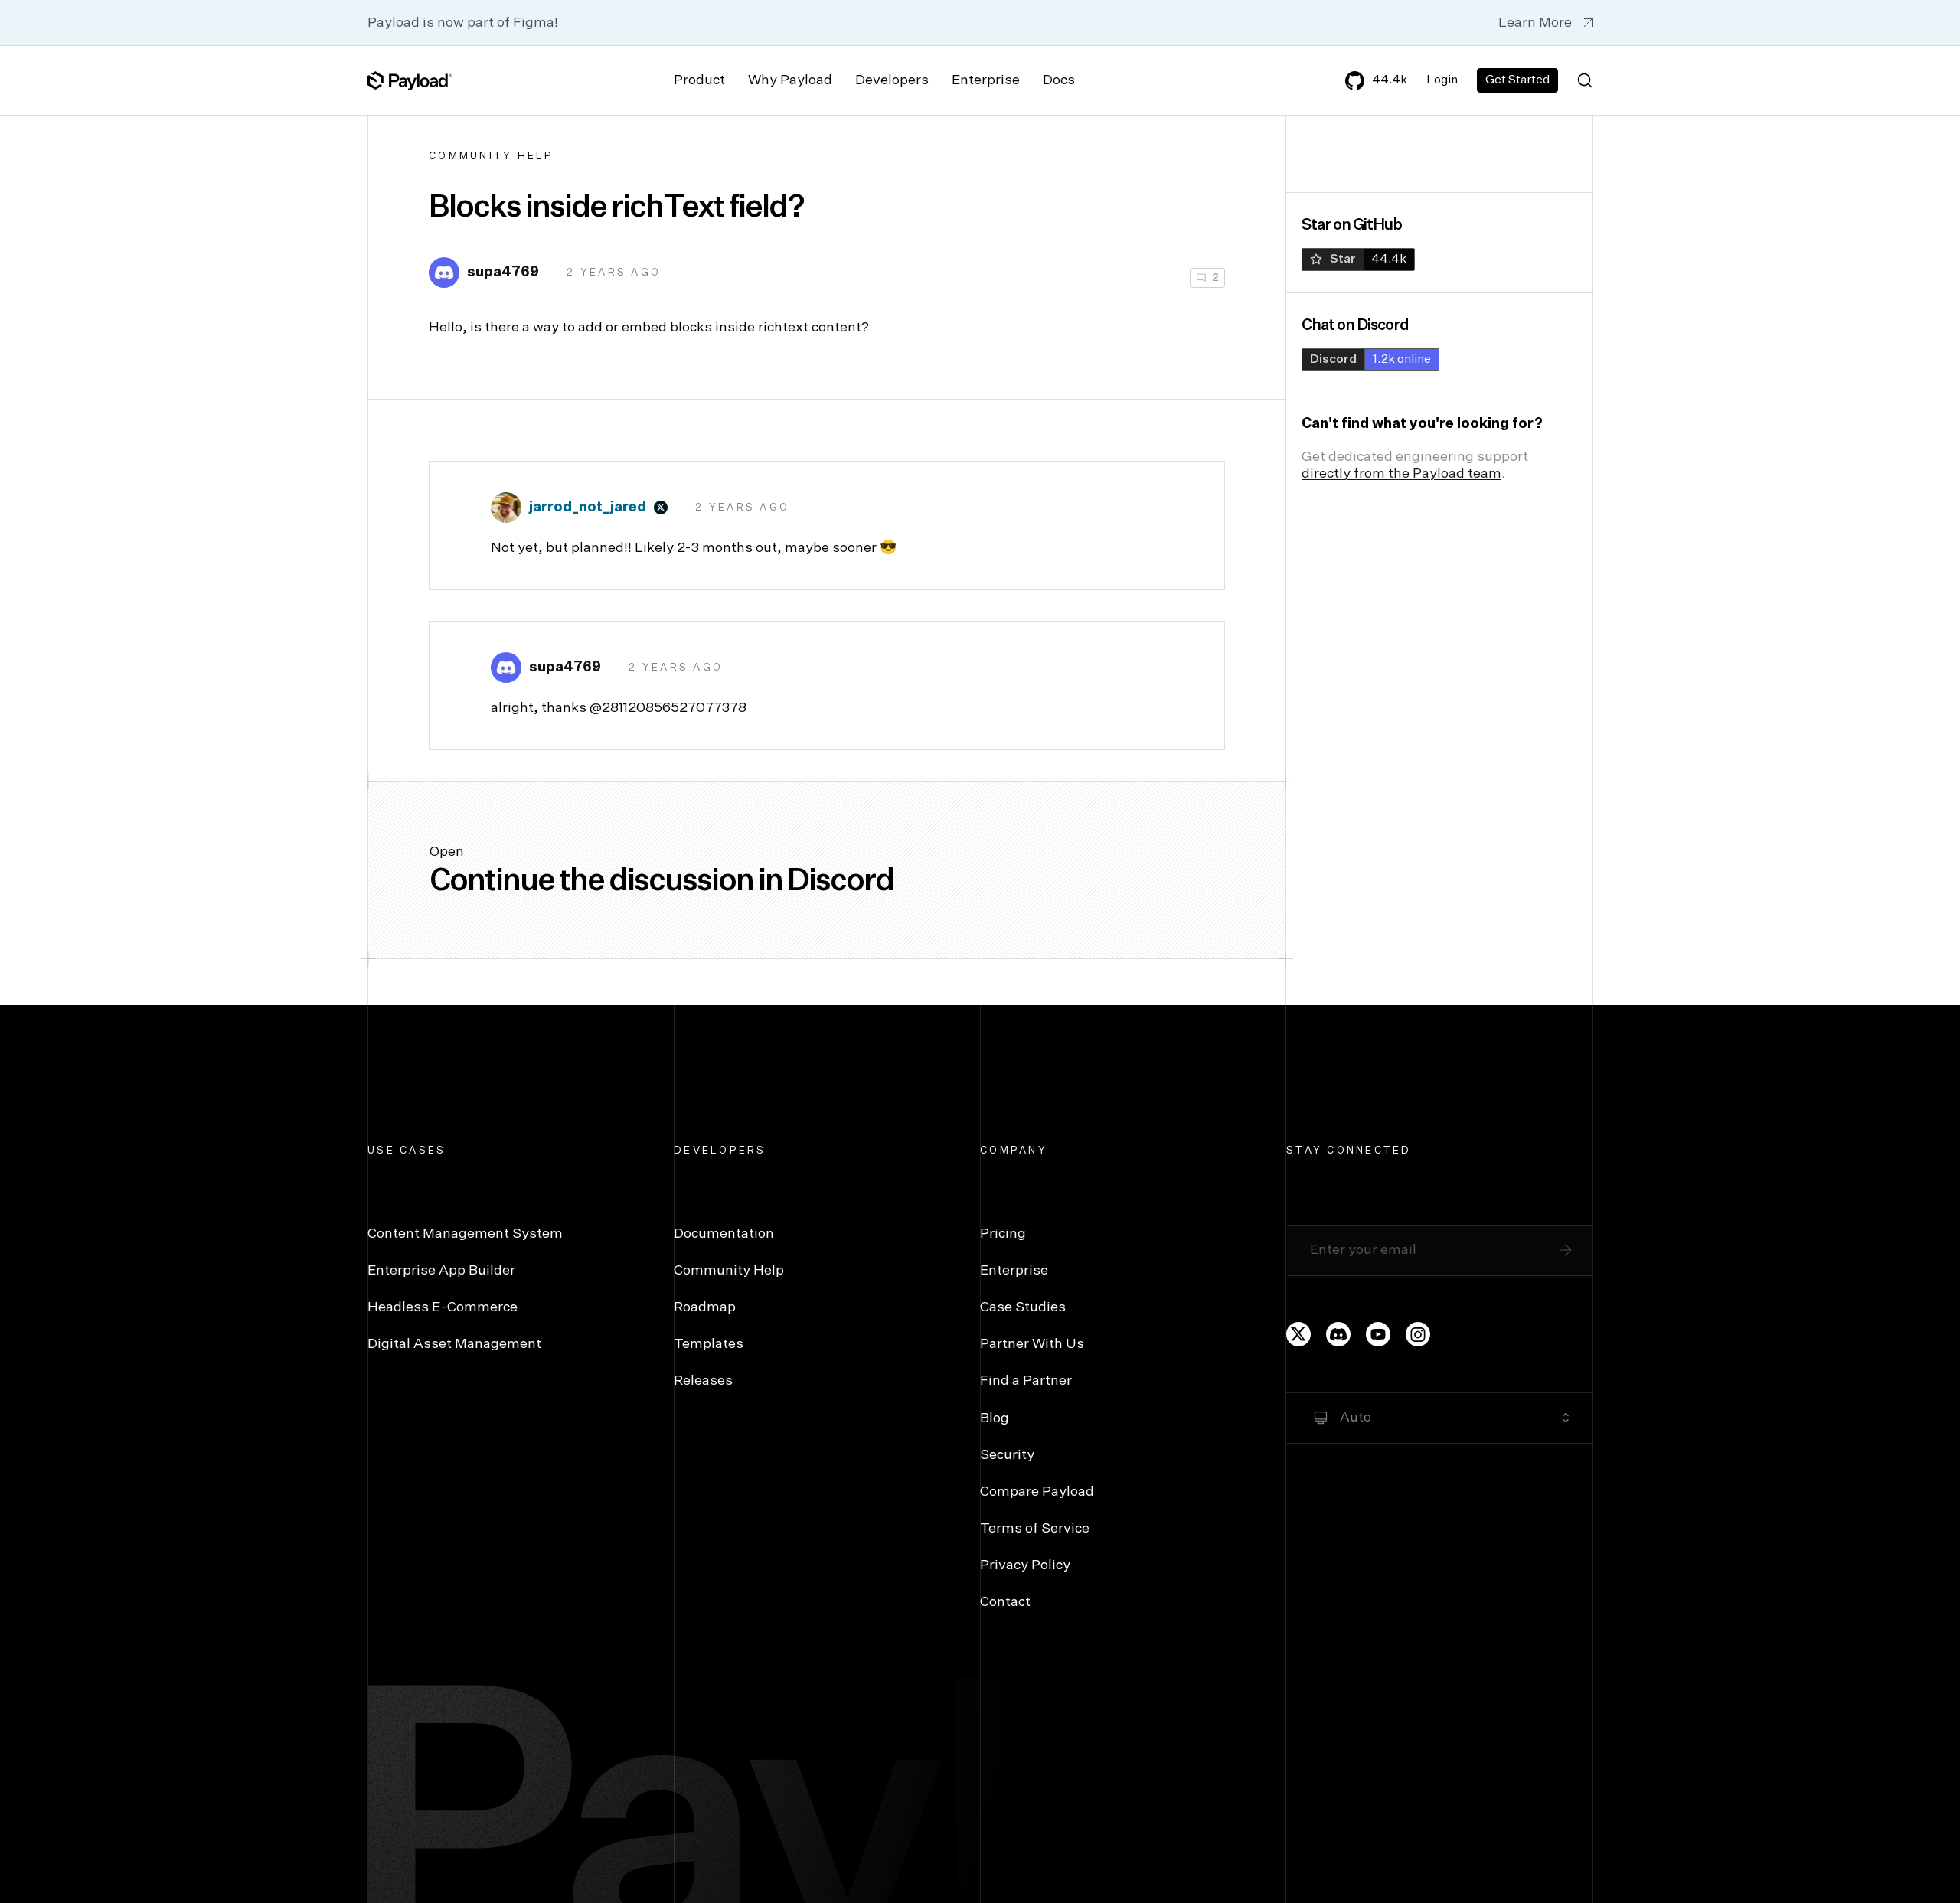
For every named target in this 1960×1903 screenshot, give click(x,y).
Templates (709, 1344)
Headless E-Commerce (443, 1307)
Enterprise (986, 80)
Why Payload (790, 80)
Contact (1005, 1602)
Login (1442, 80)
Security (1007, 1455)
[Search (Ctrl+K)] (1585, 80)
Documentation (724, 1234)
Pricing (1003, 1234)
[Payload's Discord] (1338, 1334)
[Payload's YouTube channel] (1378, 1334)
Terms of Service (1035, 1529)
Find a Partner (1026, 1381)
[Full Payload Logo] (410, 80)
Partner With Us (1032, 1344)
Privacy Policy (1025, 1565)
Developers (892, 80)
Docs (1059, 80)
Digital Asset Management (454, 1344)
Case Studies (1023, 1307)
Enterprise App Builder (441, 1271)
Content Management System (465, 1234)
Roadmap (705, 1307)
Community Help (492, 157)
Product (699, 80)
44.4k (1390, 80)
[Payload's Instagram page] (1418, 1334)
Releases (703, 1381)
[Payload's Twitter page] (1298, 1334)
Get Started (1517, 80)
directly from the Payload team (1401, 474)
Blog (995, 1418)
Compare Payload (1037, 1492)
